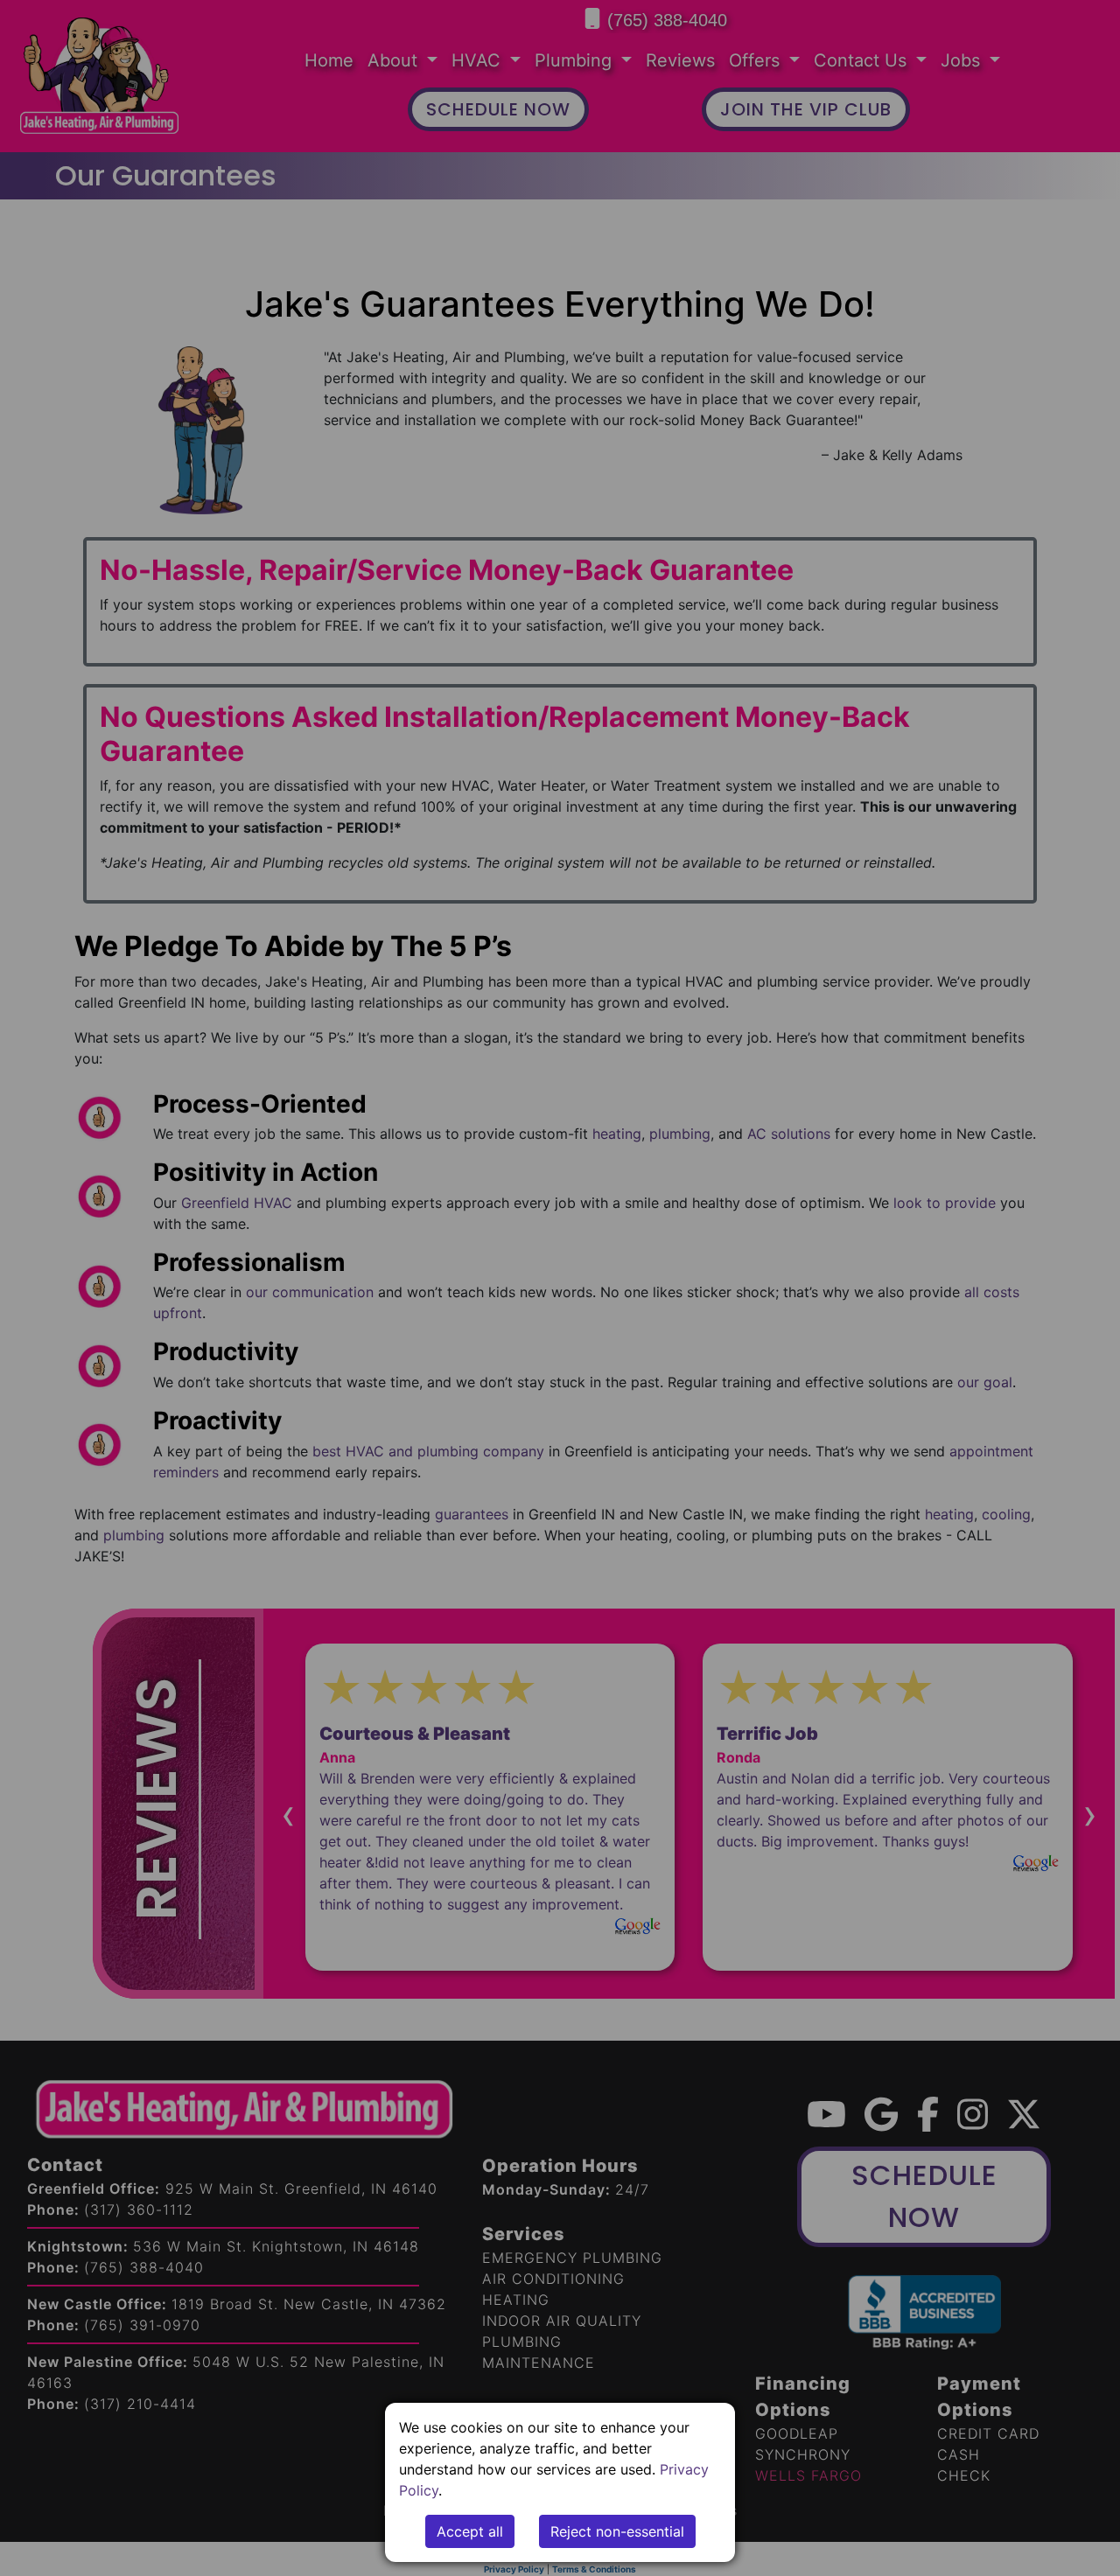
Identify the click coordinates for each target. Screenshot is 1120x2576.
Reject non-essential (617, 2531)
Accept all (470, 2531)
